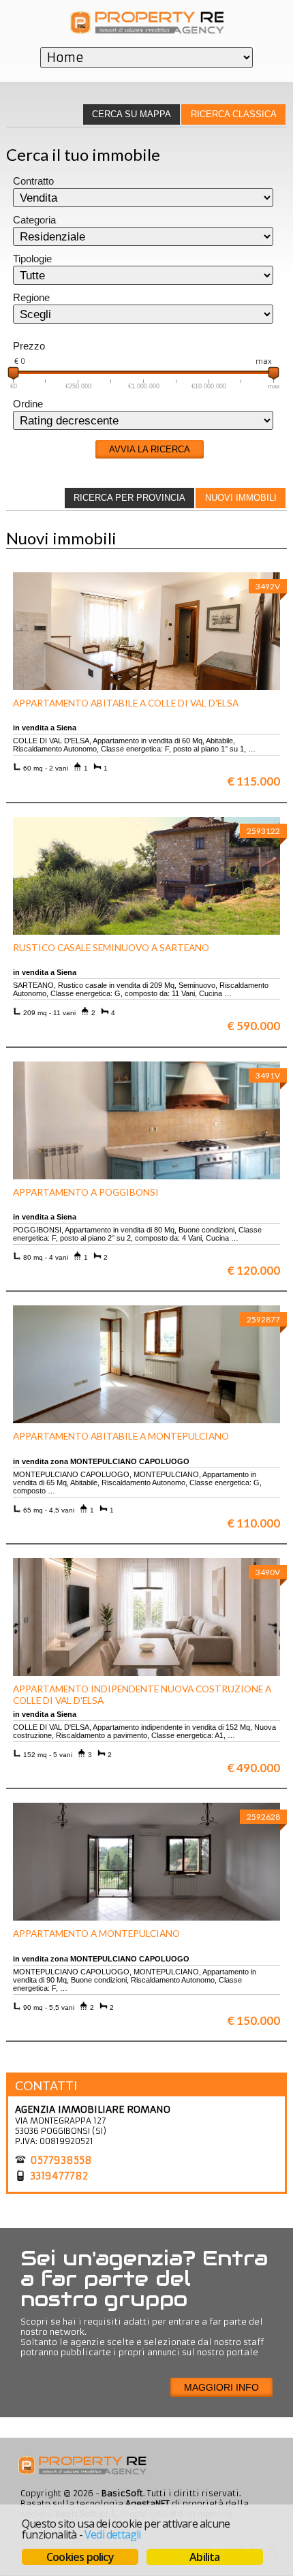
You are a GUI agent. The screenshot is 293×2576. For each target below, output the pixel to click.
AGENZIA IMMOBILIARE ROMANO (93, 2109)
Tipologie (32, 259)
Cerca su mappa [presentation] (132, 114)
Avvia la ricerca (150, 449)
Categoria (34, 220)
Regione (31, 298)
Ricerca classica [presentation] (234, 114)
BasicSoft (122, 2493)
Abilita (204, 2557)
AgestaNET (148, 2503)
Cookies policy (80, 2557)
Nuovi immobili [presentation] (241, 498)
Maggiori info (221, 2387)
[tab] (233, 114)
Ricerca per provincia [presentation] (129, 498)
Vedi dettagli (113, 2534)
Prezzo (29, 346)
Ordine (28, 404)
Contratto (33, 181)
